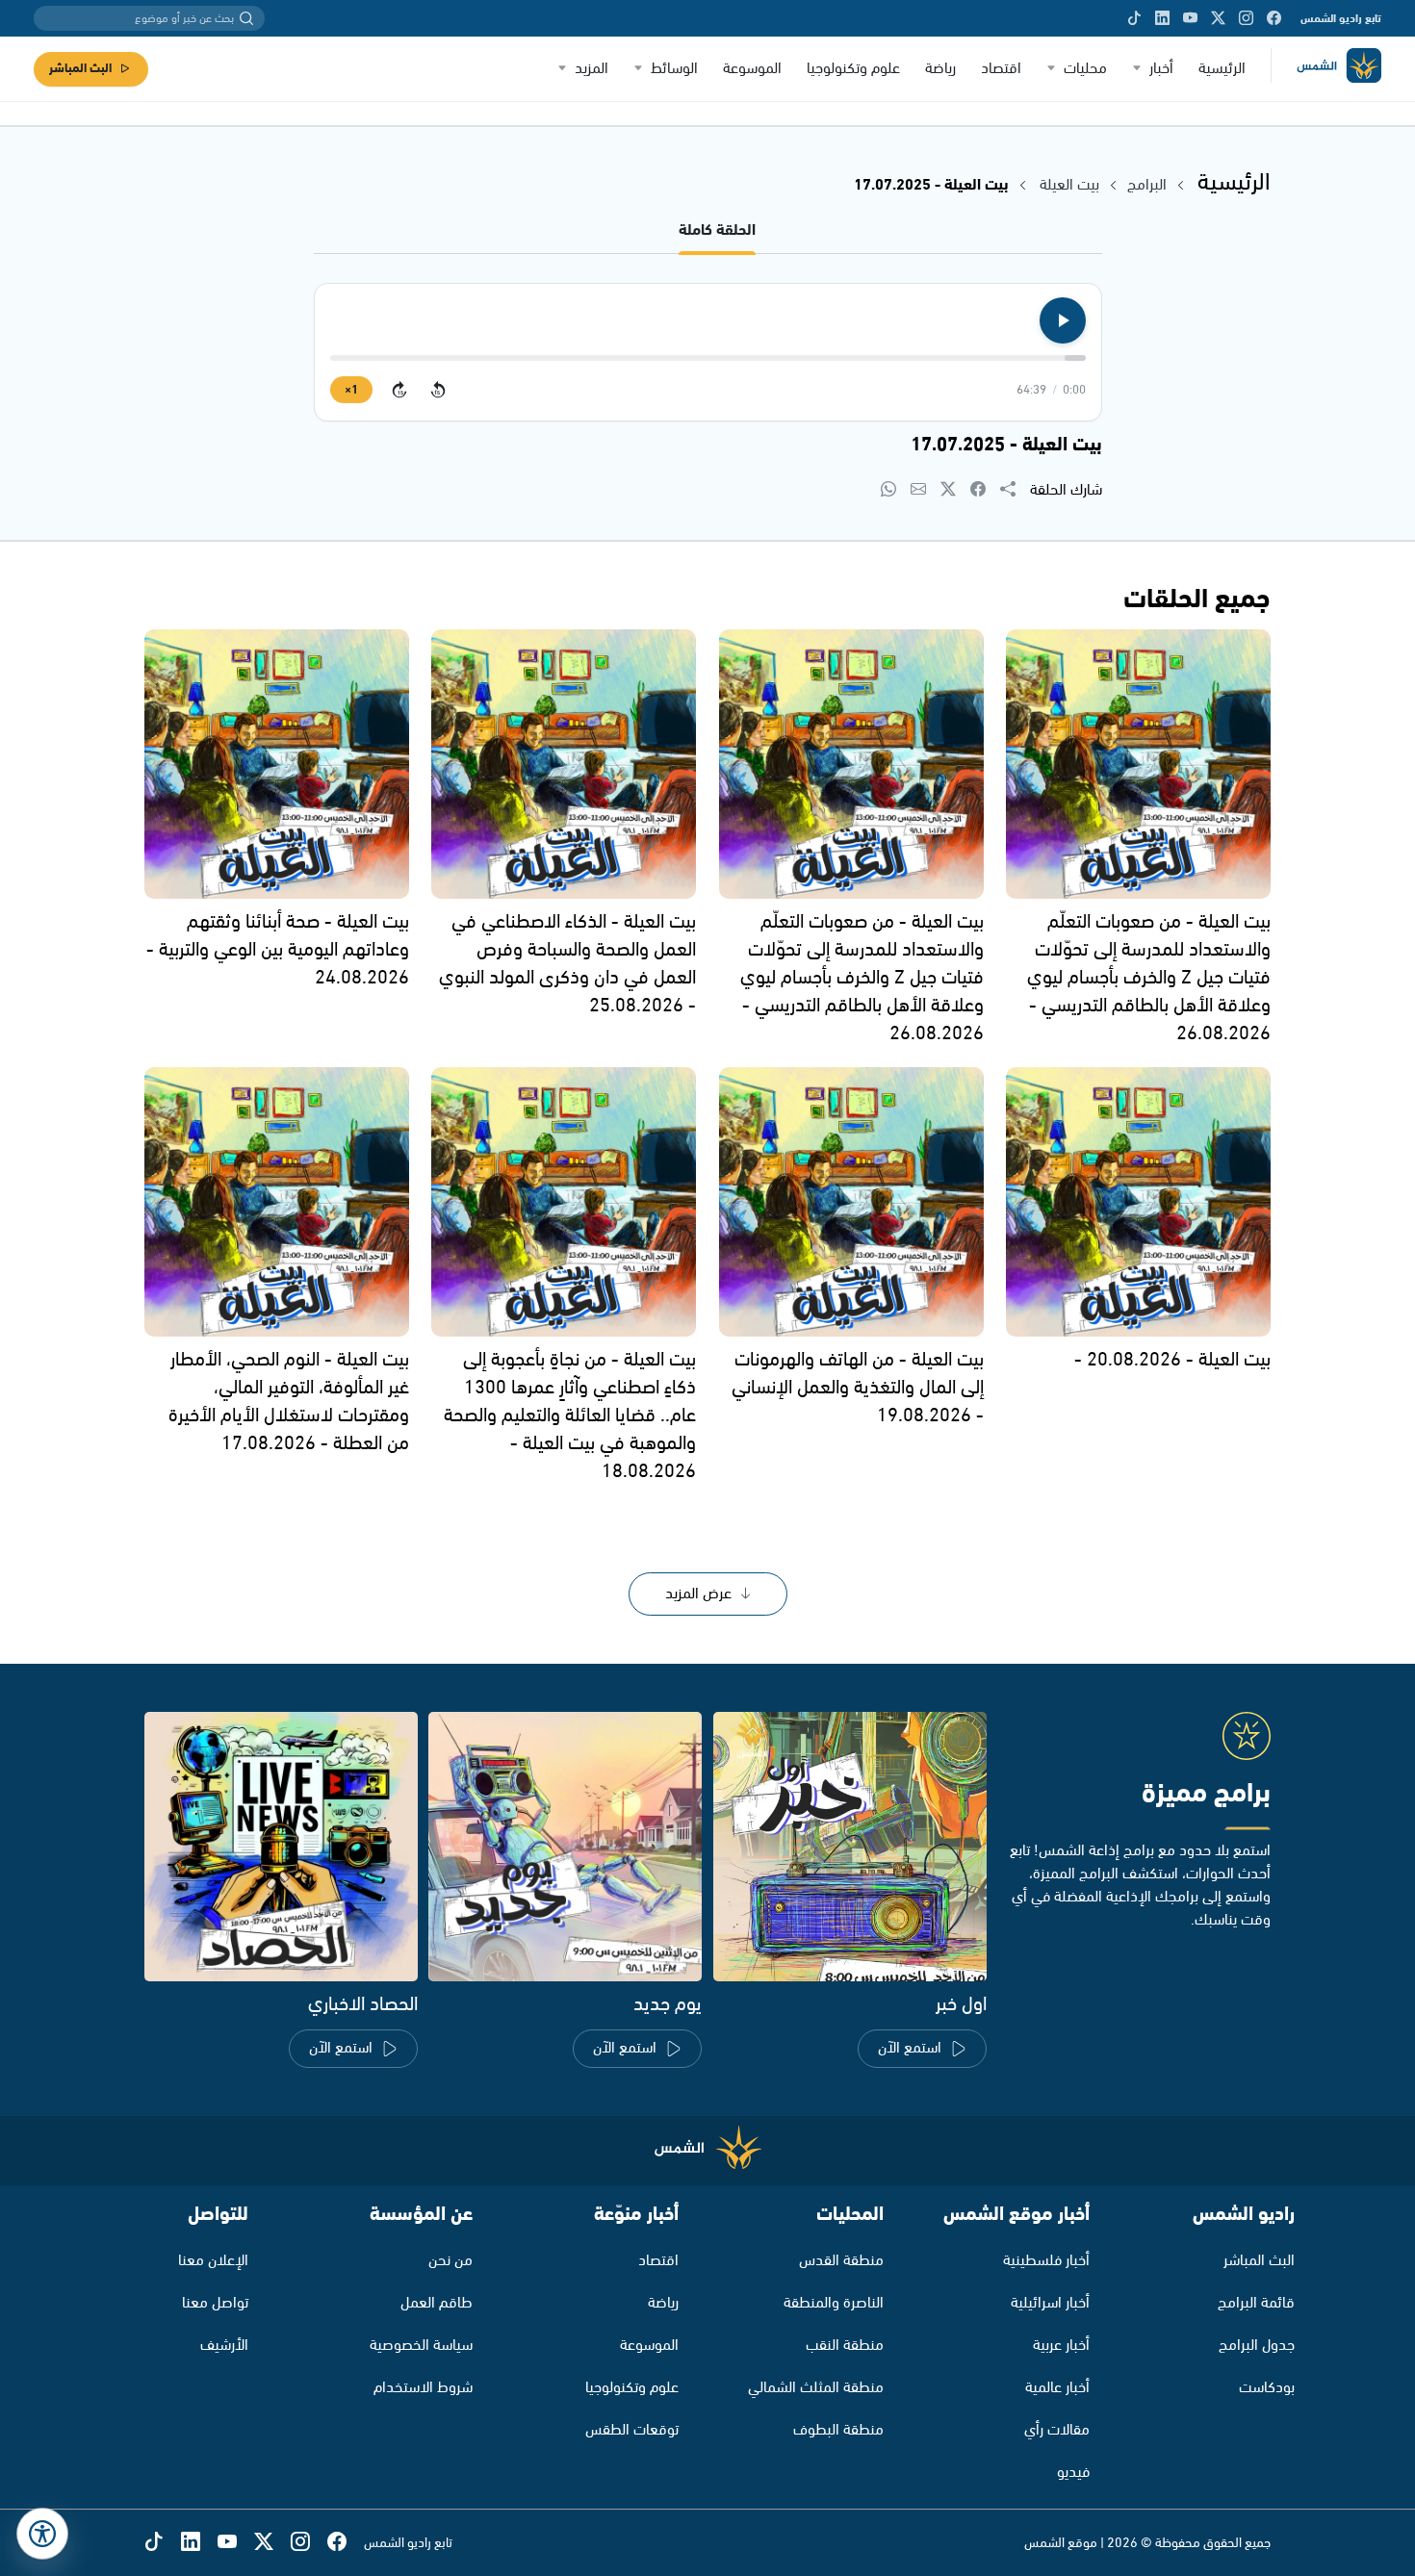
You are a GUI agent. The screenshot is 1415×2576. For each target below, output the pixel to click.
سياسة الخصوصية (421, 2346)
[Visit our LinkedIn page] (1162, 18)
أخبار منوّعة (636, 2215)
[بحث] (246, 18)
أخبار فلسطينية (1046, 2261)
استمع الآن (910, 2048)
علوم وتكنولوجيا (853, 69)
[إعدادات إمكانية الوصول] (42, 2534)
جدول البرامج (1257, 2346)
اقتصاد (1001, 69)
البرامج (1147, 185)
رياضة (940, 69)
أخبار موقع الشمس (1016, 2215)
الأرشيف (224, 2346)
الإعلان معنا (213, 2261)
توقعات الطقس (632, 2430)
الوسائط (674, 69)
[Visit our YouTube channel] (1190, 18)
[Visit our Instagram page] (1246, 18)
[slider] (708, 358)
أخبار (1161, 69)
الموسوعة (752, 69)
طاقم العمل (437, 2303)
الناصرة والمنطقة (834, 2303)
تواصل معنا (215, 2303)
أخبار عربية (1061, 2346)
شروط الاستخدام (423, 2388)
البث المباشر (80, 69)
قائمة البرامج (1256, 2303)
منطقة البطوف (838, 2430)
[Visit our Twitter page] (1218, 18)
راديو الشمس (1244, 2215)
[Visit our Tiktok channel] (1134, 18)
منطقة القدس (841, 2261)
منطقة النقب (845, 2346)
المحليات (850, 2215)
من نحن (450, 2261)
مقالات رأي (1057, 2430)
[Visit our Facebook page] (1274, 18)
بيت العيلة (1069, 185)
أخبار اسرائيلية (1050, 2303)
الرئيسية (1222, 69)
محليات (1085, 69)
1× (351, 390)
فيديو (1073, 2473)
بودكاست (1267, 2388)
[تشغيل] (1063, 320)
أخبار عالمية (1057, 2388)
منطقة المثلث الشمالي (816, 2388)
